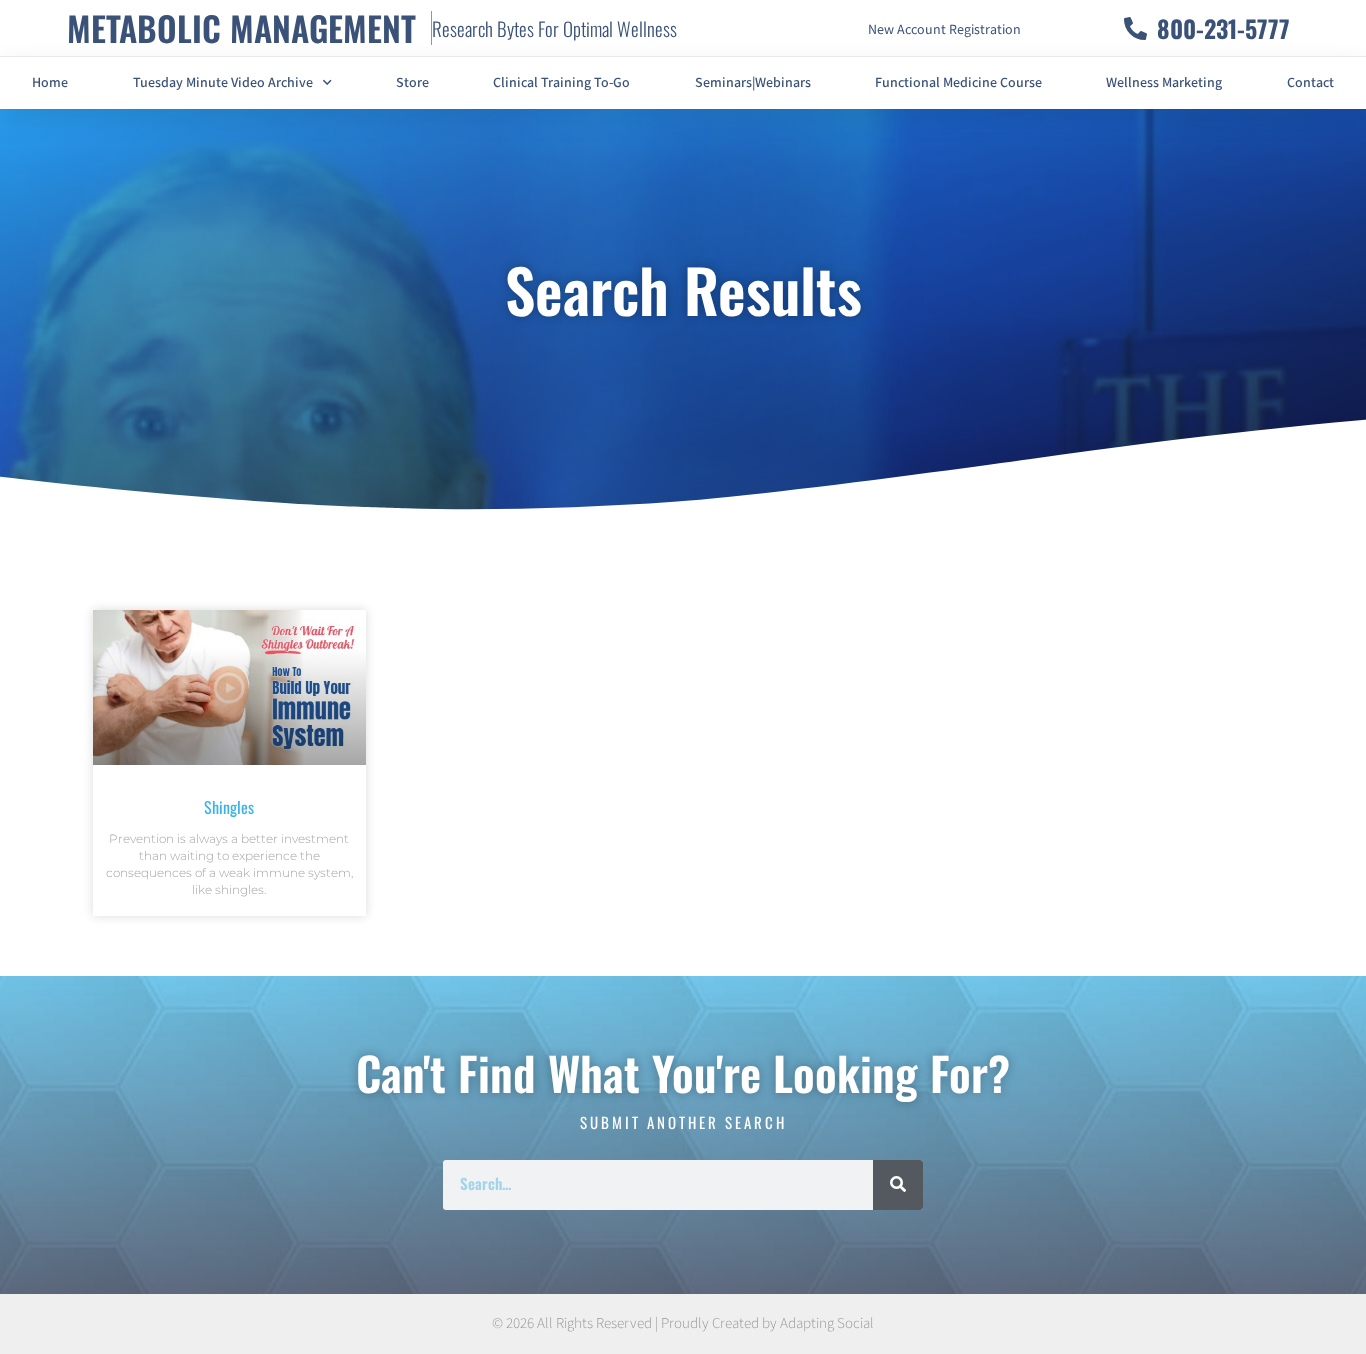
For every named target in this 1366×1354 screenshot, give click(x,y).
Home (50, 83)
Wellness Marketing (1164, 83)
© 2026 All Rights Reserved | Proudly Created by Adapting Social (683, 1323)
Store (412, 83)
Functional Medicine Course (958, 83)
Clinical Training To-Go (561, 83)
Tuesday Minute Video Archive (223, 83)
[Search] (898, 1185)
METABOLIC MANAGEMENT (241, 27)
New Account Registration (944, 30)
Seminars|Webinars (753, 83)
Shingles (229, 807)
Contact (1310, 83)
